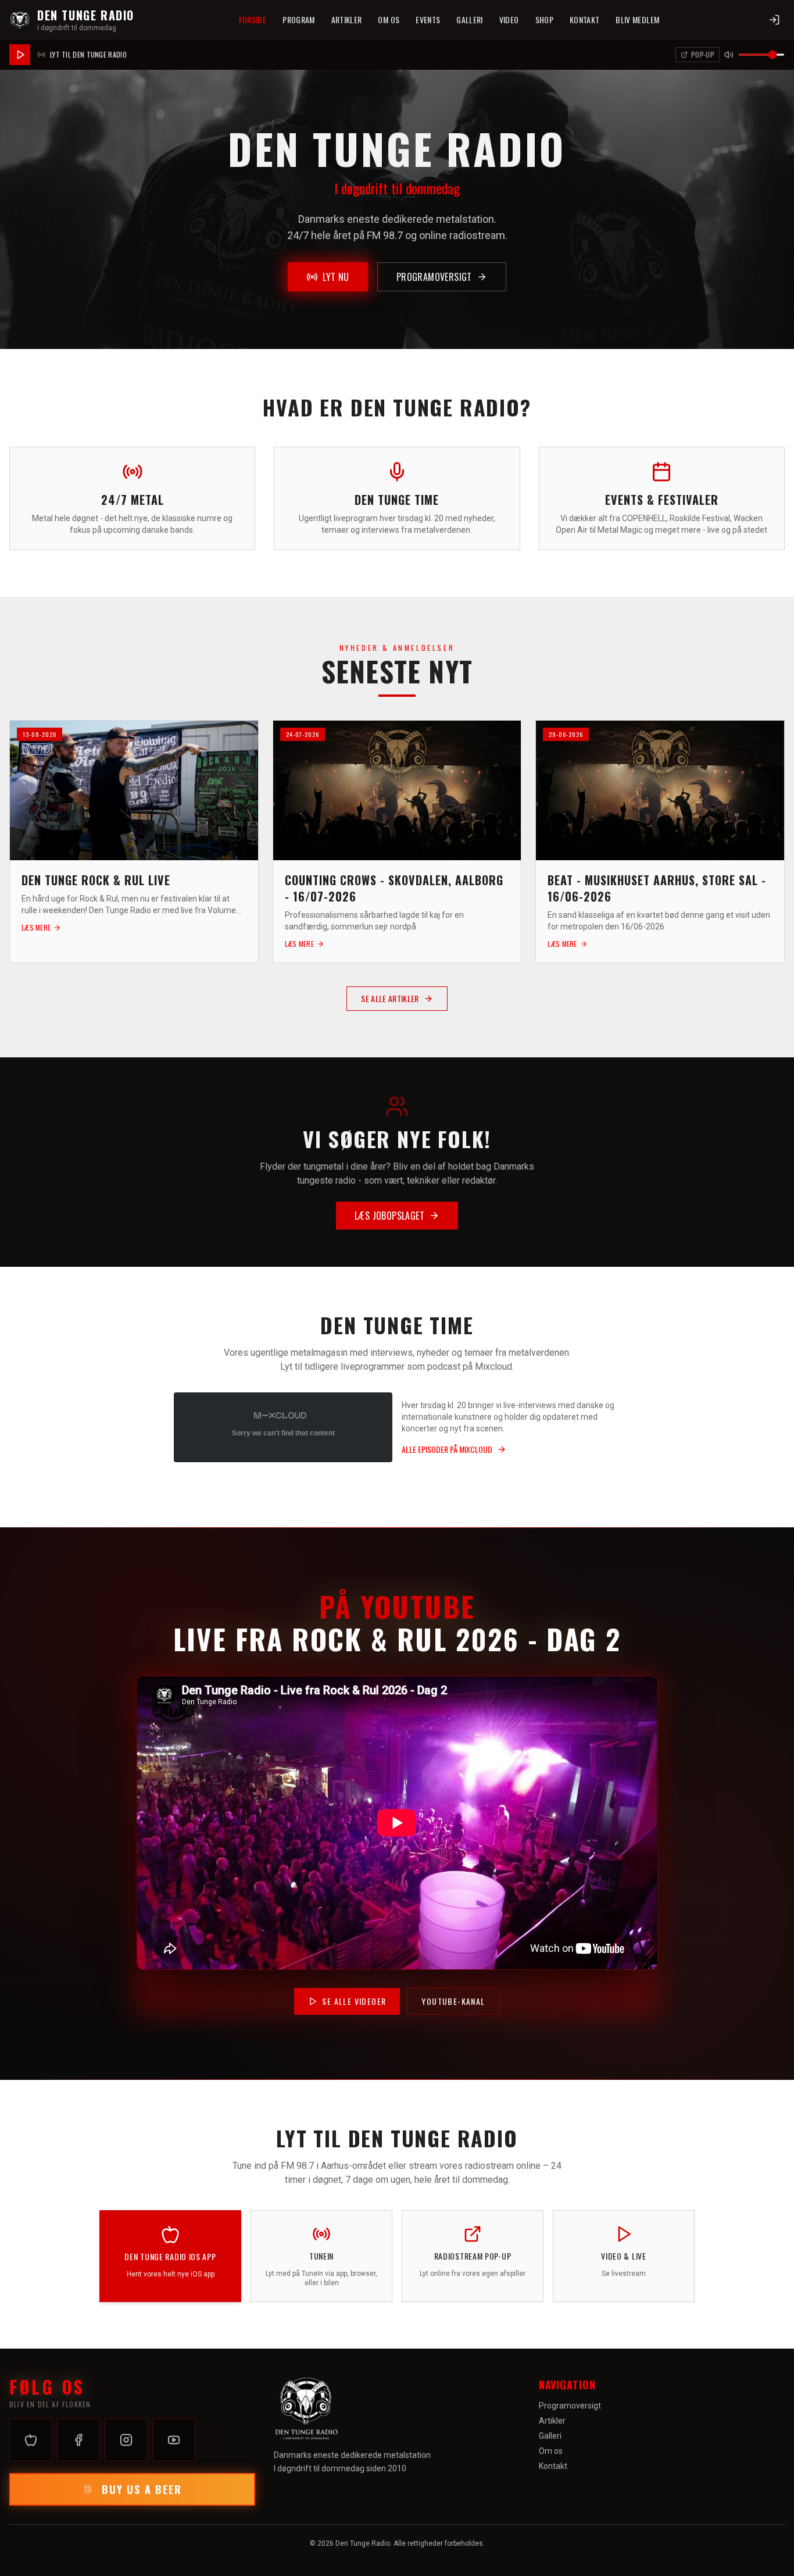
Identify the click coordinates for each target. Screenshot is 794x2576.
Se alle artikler (390, 998)
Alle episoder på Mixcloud (447, 1449)
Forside (253, 19)
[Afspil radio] (20, 55)
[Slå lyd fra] (729, 55)
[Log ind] (774, 20)
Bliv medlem (637, 19)
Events (428, 19)
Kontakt (584, 19)
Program (298, 19)
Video (509, 19)
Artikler (347, 19)
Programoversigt (434, 277)
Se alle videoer (354, 2001)
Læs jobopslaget (389, 1216)
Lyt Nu (336, 277)
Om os (389, 19)
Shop (544, 19)
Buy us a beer (142, 2489)
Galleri (469, 19)
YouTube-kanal (453, 2001)
